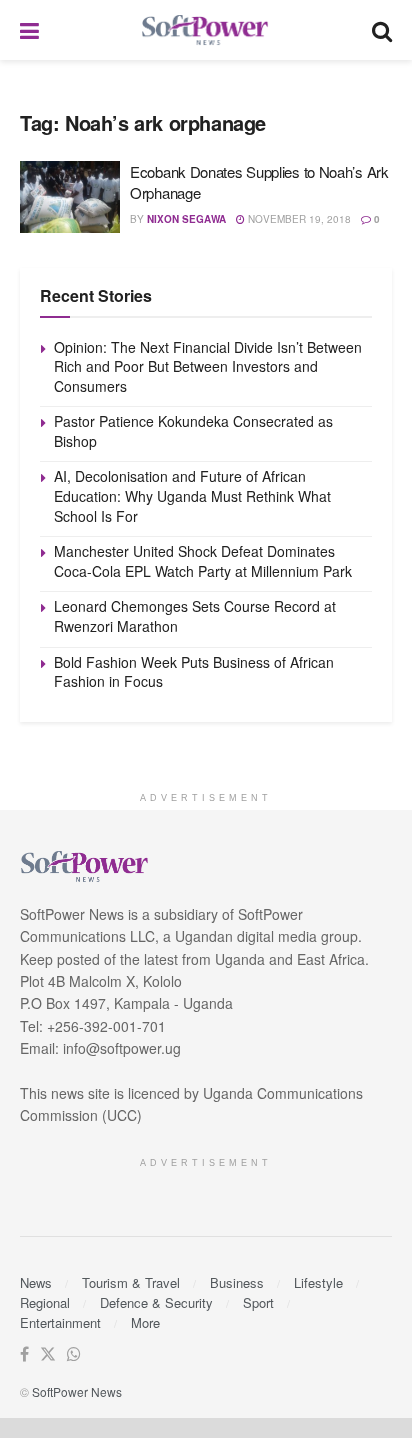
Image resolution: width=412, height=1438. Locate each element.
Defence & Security (156, 1302)
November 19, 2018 (298, 219)
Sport (258, 1302)
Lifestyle (318, 1282)
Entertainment (60, 1322)
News (36, 1282)
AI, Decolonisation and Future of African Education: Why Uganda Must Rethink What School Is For (192, 495)
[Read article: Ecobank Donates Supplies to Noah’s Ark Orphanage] (70, 197)
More (145, 1322)
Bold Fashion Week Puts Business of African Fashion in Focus (194, 672)
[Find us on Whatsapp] (74, 1354)
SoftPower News (77, 1391)
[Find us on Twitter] (48, 1354)
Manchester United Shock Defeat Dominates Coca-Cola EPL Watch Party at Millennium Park (203, 561)
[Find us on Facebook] (24, 1354)
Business (237, 1282)
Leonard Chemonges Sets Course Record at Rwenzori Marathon (195, 616)
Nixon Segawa (186, 219)
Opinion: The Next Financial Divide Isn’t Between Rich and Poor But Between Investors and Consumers (208, 366)
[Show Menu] (29, 30)
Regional (45, 1302)
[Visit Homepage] (206, 30)
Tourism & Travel (131, 1282)
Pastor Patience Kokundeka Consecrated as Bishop (193, 431)
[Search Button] (382, 30)
